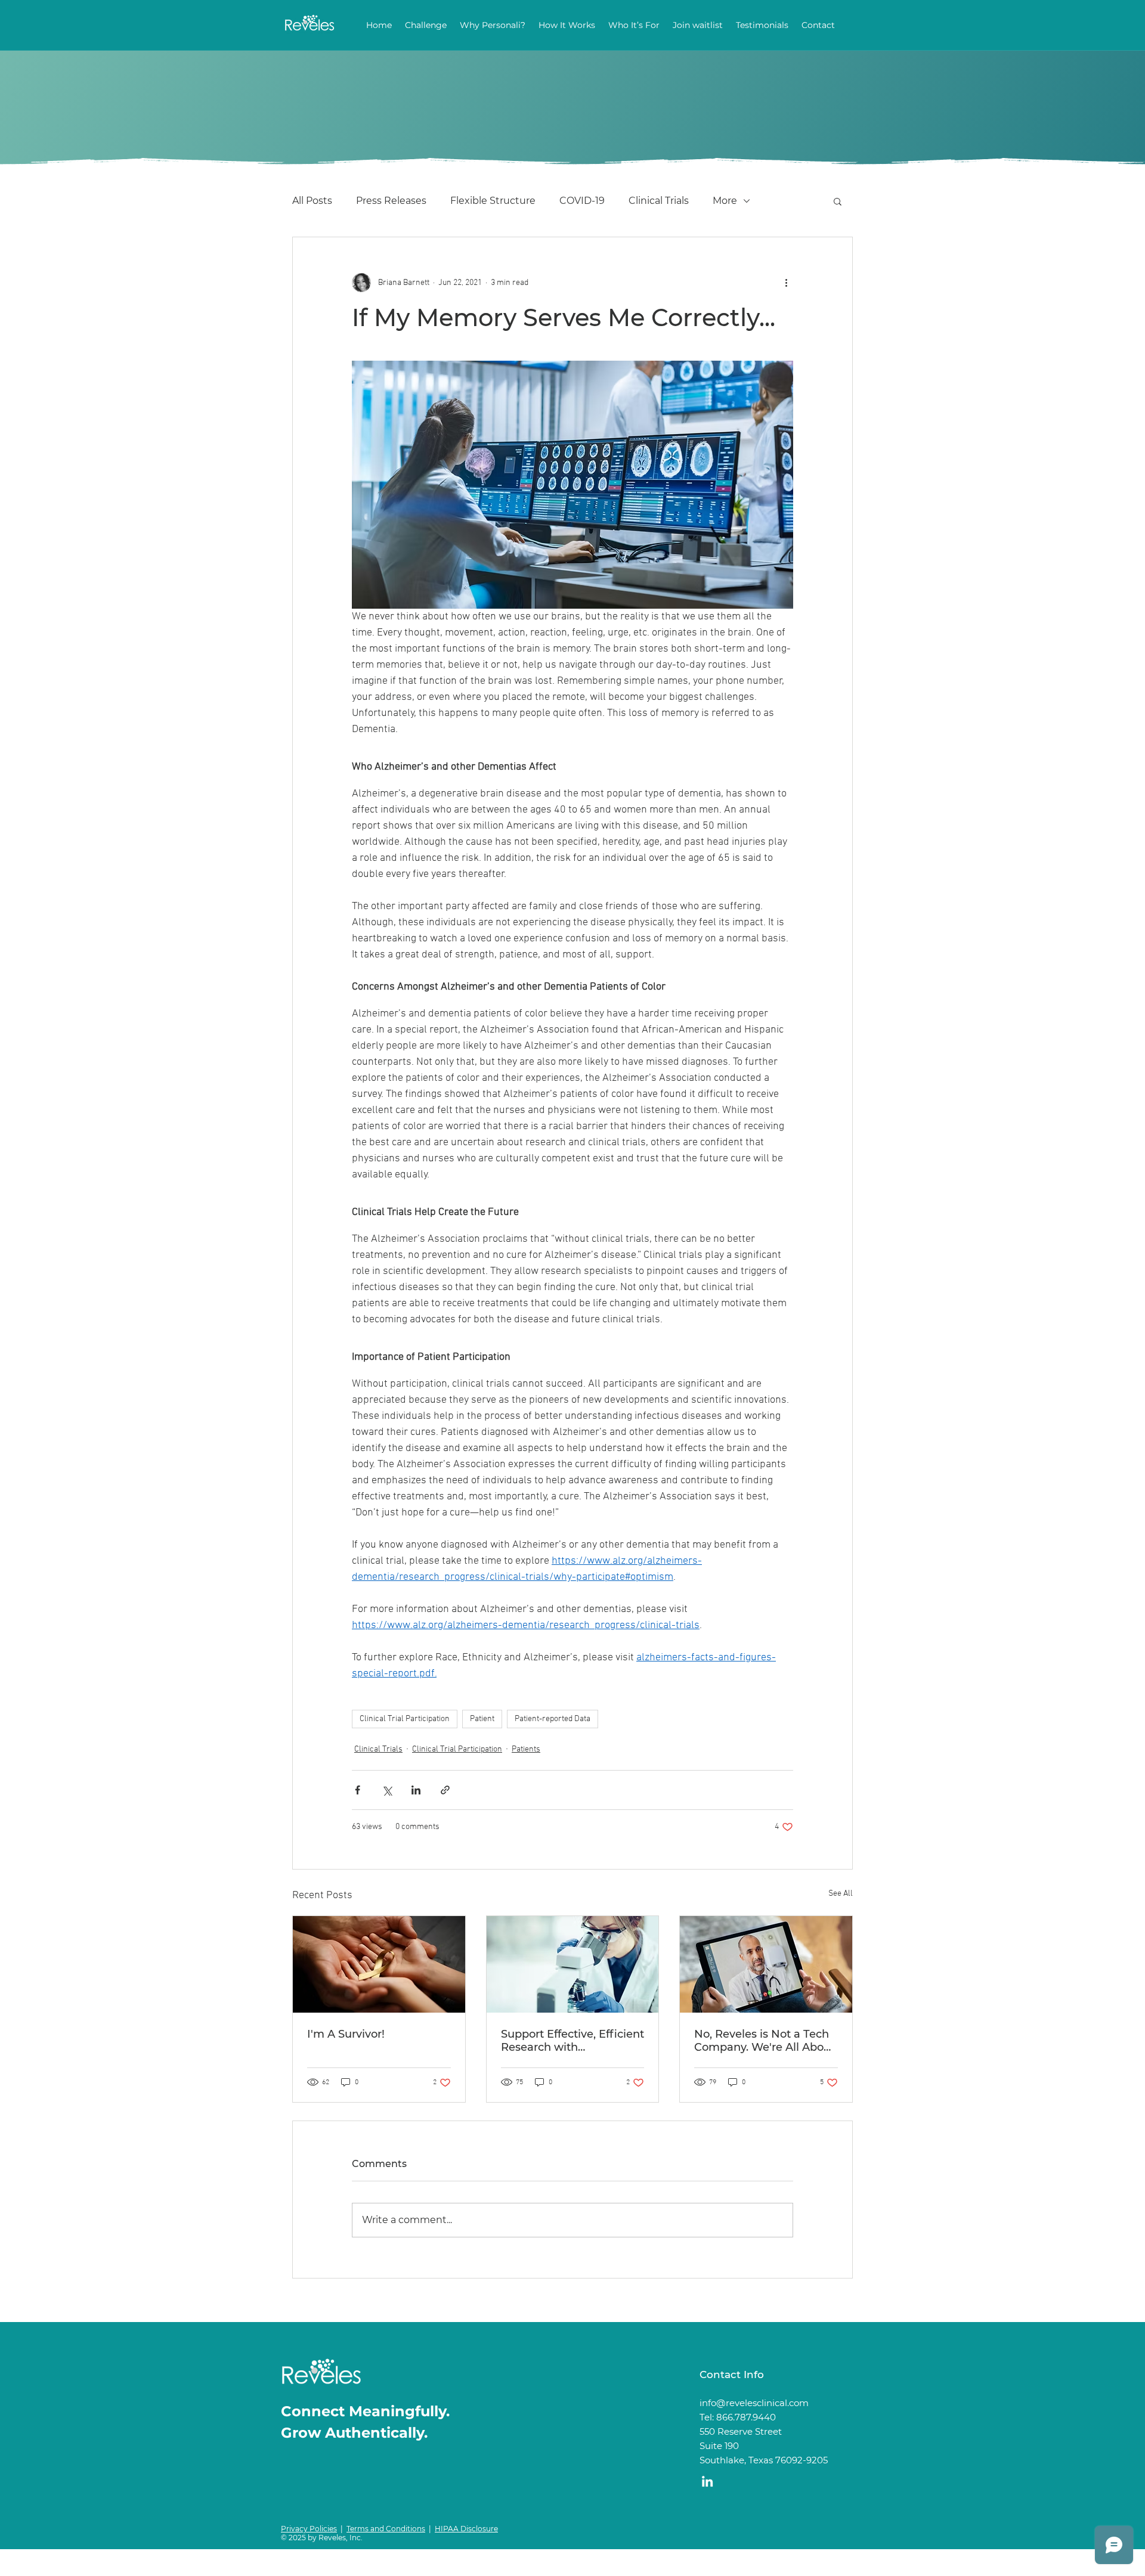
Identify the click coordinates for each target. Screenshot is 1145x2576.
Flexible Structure (493, 201)
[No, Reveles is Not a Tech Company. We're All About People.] (766, 1964)
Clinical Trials (659, 201)
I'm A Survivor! (346, 2034)
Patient (482, 1719)
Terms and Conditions (386, 2529)
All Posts (312, 201)
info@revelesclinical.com (754, 2403)
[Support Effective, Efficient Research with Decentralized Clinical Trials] (573, 1964)
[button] (838, 201)
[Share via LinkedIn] (416, 1790)
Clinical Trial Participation (405, 1719)
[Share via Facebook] (358, 1790)
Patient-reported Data (553, 1719)
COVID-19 (582, 201)
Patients (526, 1749)
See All (841, 1894)
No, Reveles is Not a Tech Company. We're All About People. (765, 2041)
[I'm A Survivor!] (379, 1964)
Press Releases (391, 201)
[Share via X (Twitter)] (387, 1790)
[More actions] (786, 283)
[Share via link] (445, 1790)
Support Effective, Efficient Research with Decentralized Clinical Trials (572, 2041)
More (725, 201)
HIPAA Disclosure (466, 2529)
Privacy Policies (309, 2529)
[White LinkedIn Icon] (707, 2481)
